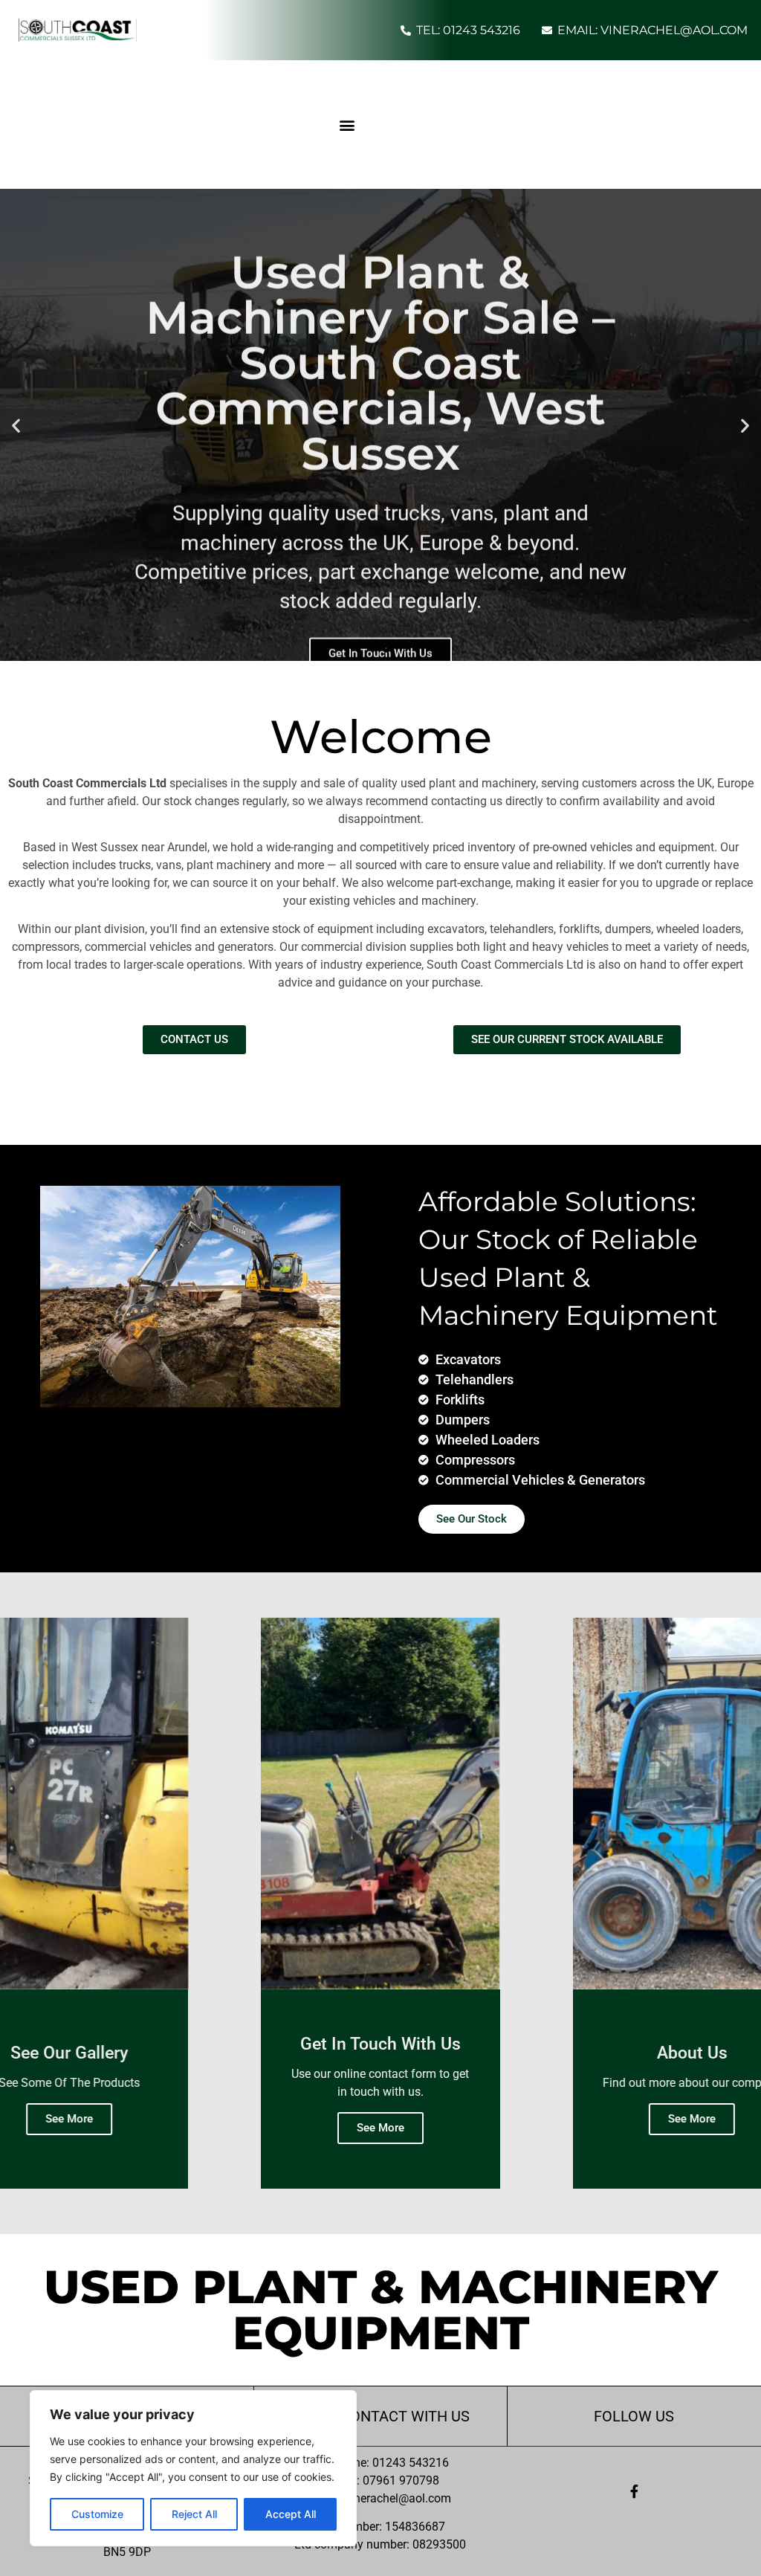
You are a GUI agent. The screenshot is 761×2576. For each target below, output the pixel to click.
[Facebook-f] (634, 2491)
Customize (97, 2514)
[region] (193, 2468)
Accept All (291, 2514)
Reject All (194, 2514)
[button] (347, 125)
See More (69, 2119)
